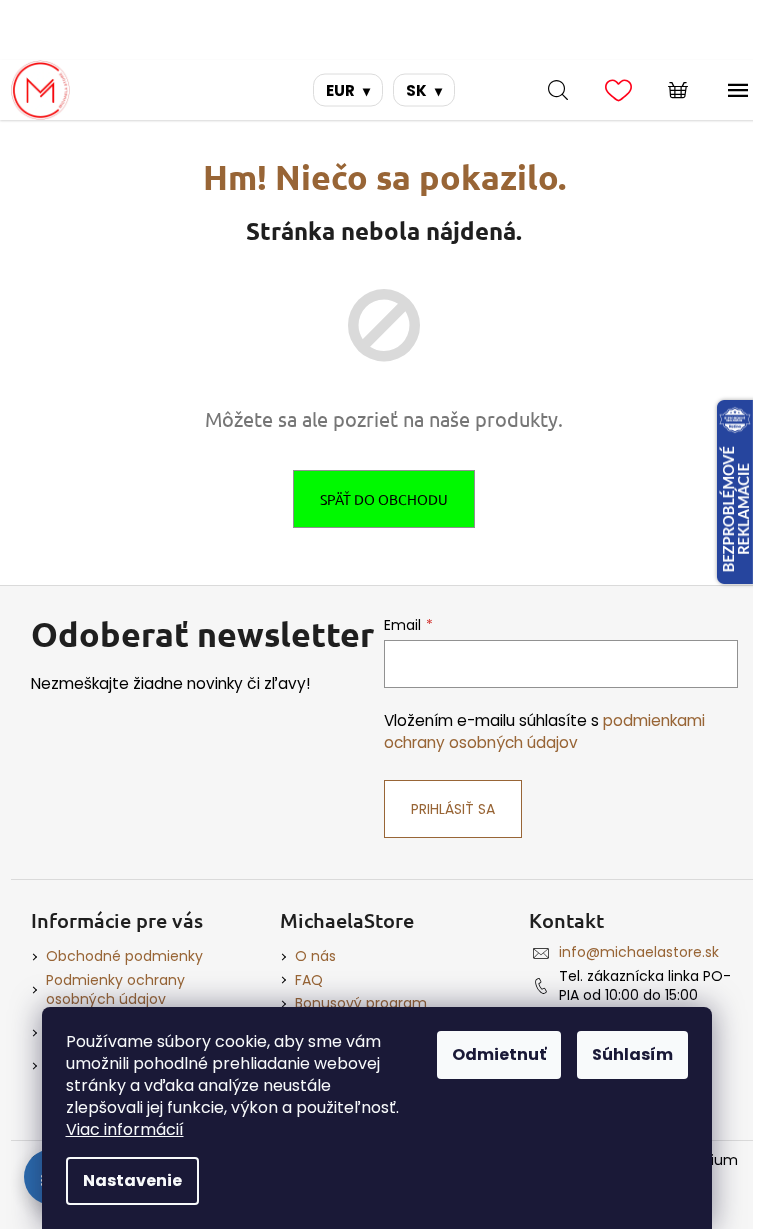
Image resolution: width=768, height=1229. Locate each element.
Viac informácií (125, 1129)
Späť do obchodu (384, 499)
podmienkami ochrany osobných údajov (544, 731)
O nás (315, 956)
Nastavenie (132, 1180)
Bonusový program (361, 1003)
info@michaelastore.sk (639, 952)
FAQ (309, 980)
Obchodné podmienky (124, 956)
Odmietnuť (499, 1054)
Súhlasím (632, 1054)
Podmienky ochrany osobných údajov (115, 989)
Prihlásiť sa (453, 809)
